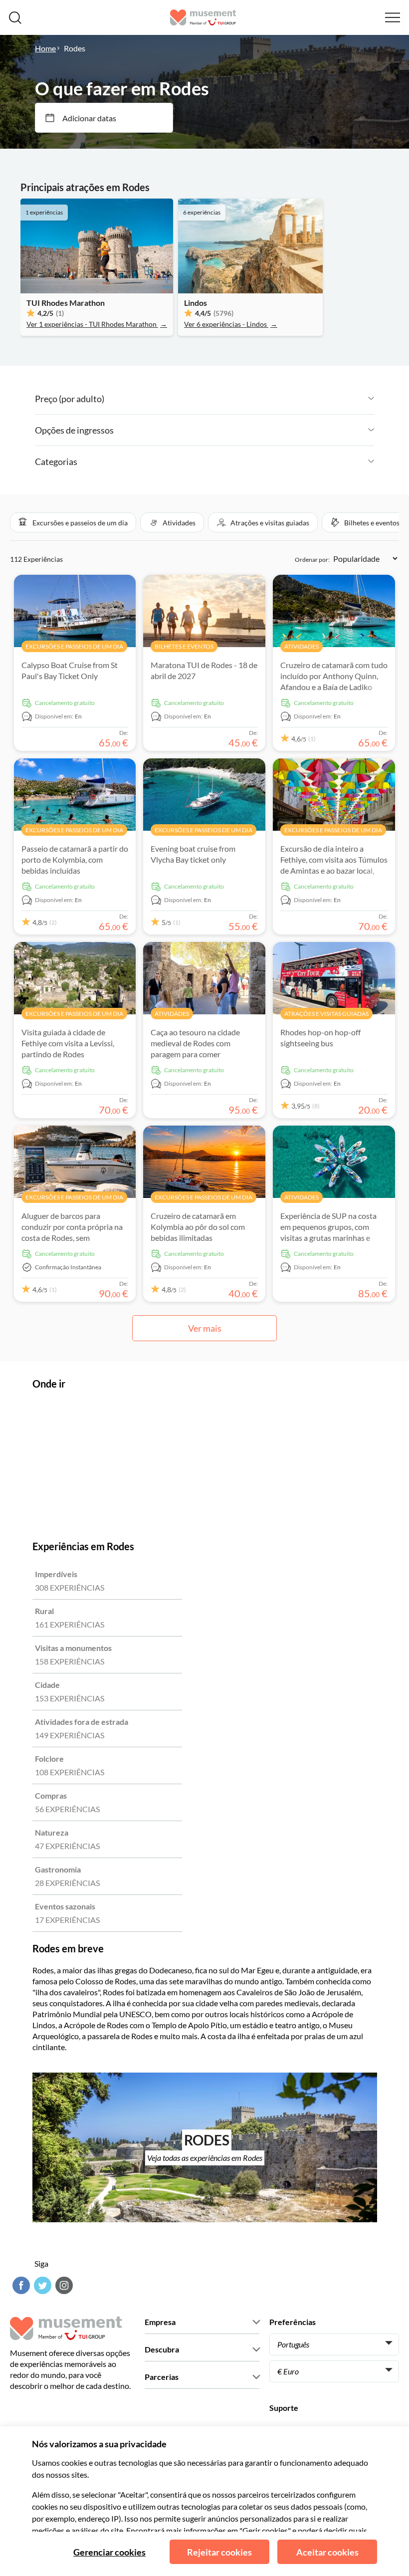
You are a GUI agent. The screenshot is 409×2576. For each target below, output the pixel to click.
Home (45, 48)
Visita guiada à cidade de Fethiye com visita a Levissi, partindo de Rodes (68, 1043)
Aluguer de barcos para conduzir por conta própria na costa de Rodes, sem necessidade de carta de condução (72, 1238)
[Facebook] (20, 2285)
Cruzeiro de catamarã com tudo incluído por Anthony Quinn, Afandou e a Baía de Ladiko (334, 676)
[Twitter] (41, 2285)
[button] (73, 522)
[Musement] (203, 17)
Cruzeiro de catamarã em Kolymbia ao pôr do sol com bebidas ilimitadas (198, 1227)
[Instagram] (63, 2285)
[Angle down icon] (239, 399)
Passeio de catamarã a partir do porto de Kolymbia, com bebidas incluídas (75, 859)
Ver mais (205, 1328)
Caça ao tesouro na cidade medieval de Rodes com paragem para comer (195, 1043)
